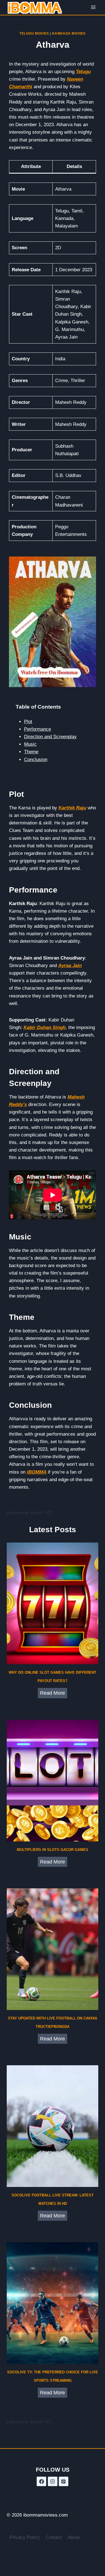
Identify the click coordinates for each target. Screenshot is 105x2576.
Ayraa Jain (70, 966)
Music (30, 744)
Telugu (83, 72)
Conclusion (36, 760)
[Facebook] (41, 2481)
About (73, 2537)
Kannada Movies (69, 33)
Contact (54, 2537)
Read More (54, 1694)
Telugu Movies (34, 33)
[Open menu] (93, 7)
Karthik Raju (72, 808)
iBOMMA (37, 1472)
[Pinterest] (64, 2481)
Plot (28, 722)
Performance (38, 729)
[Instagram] (53, 2481)
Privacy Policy (25, 2537)
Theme (31, 752)
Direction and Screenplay (50, 737)
